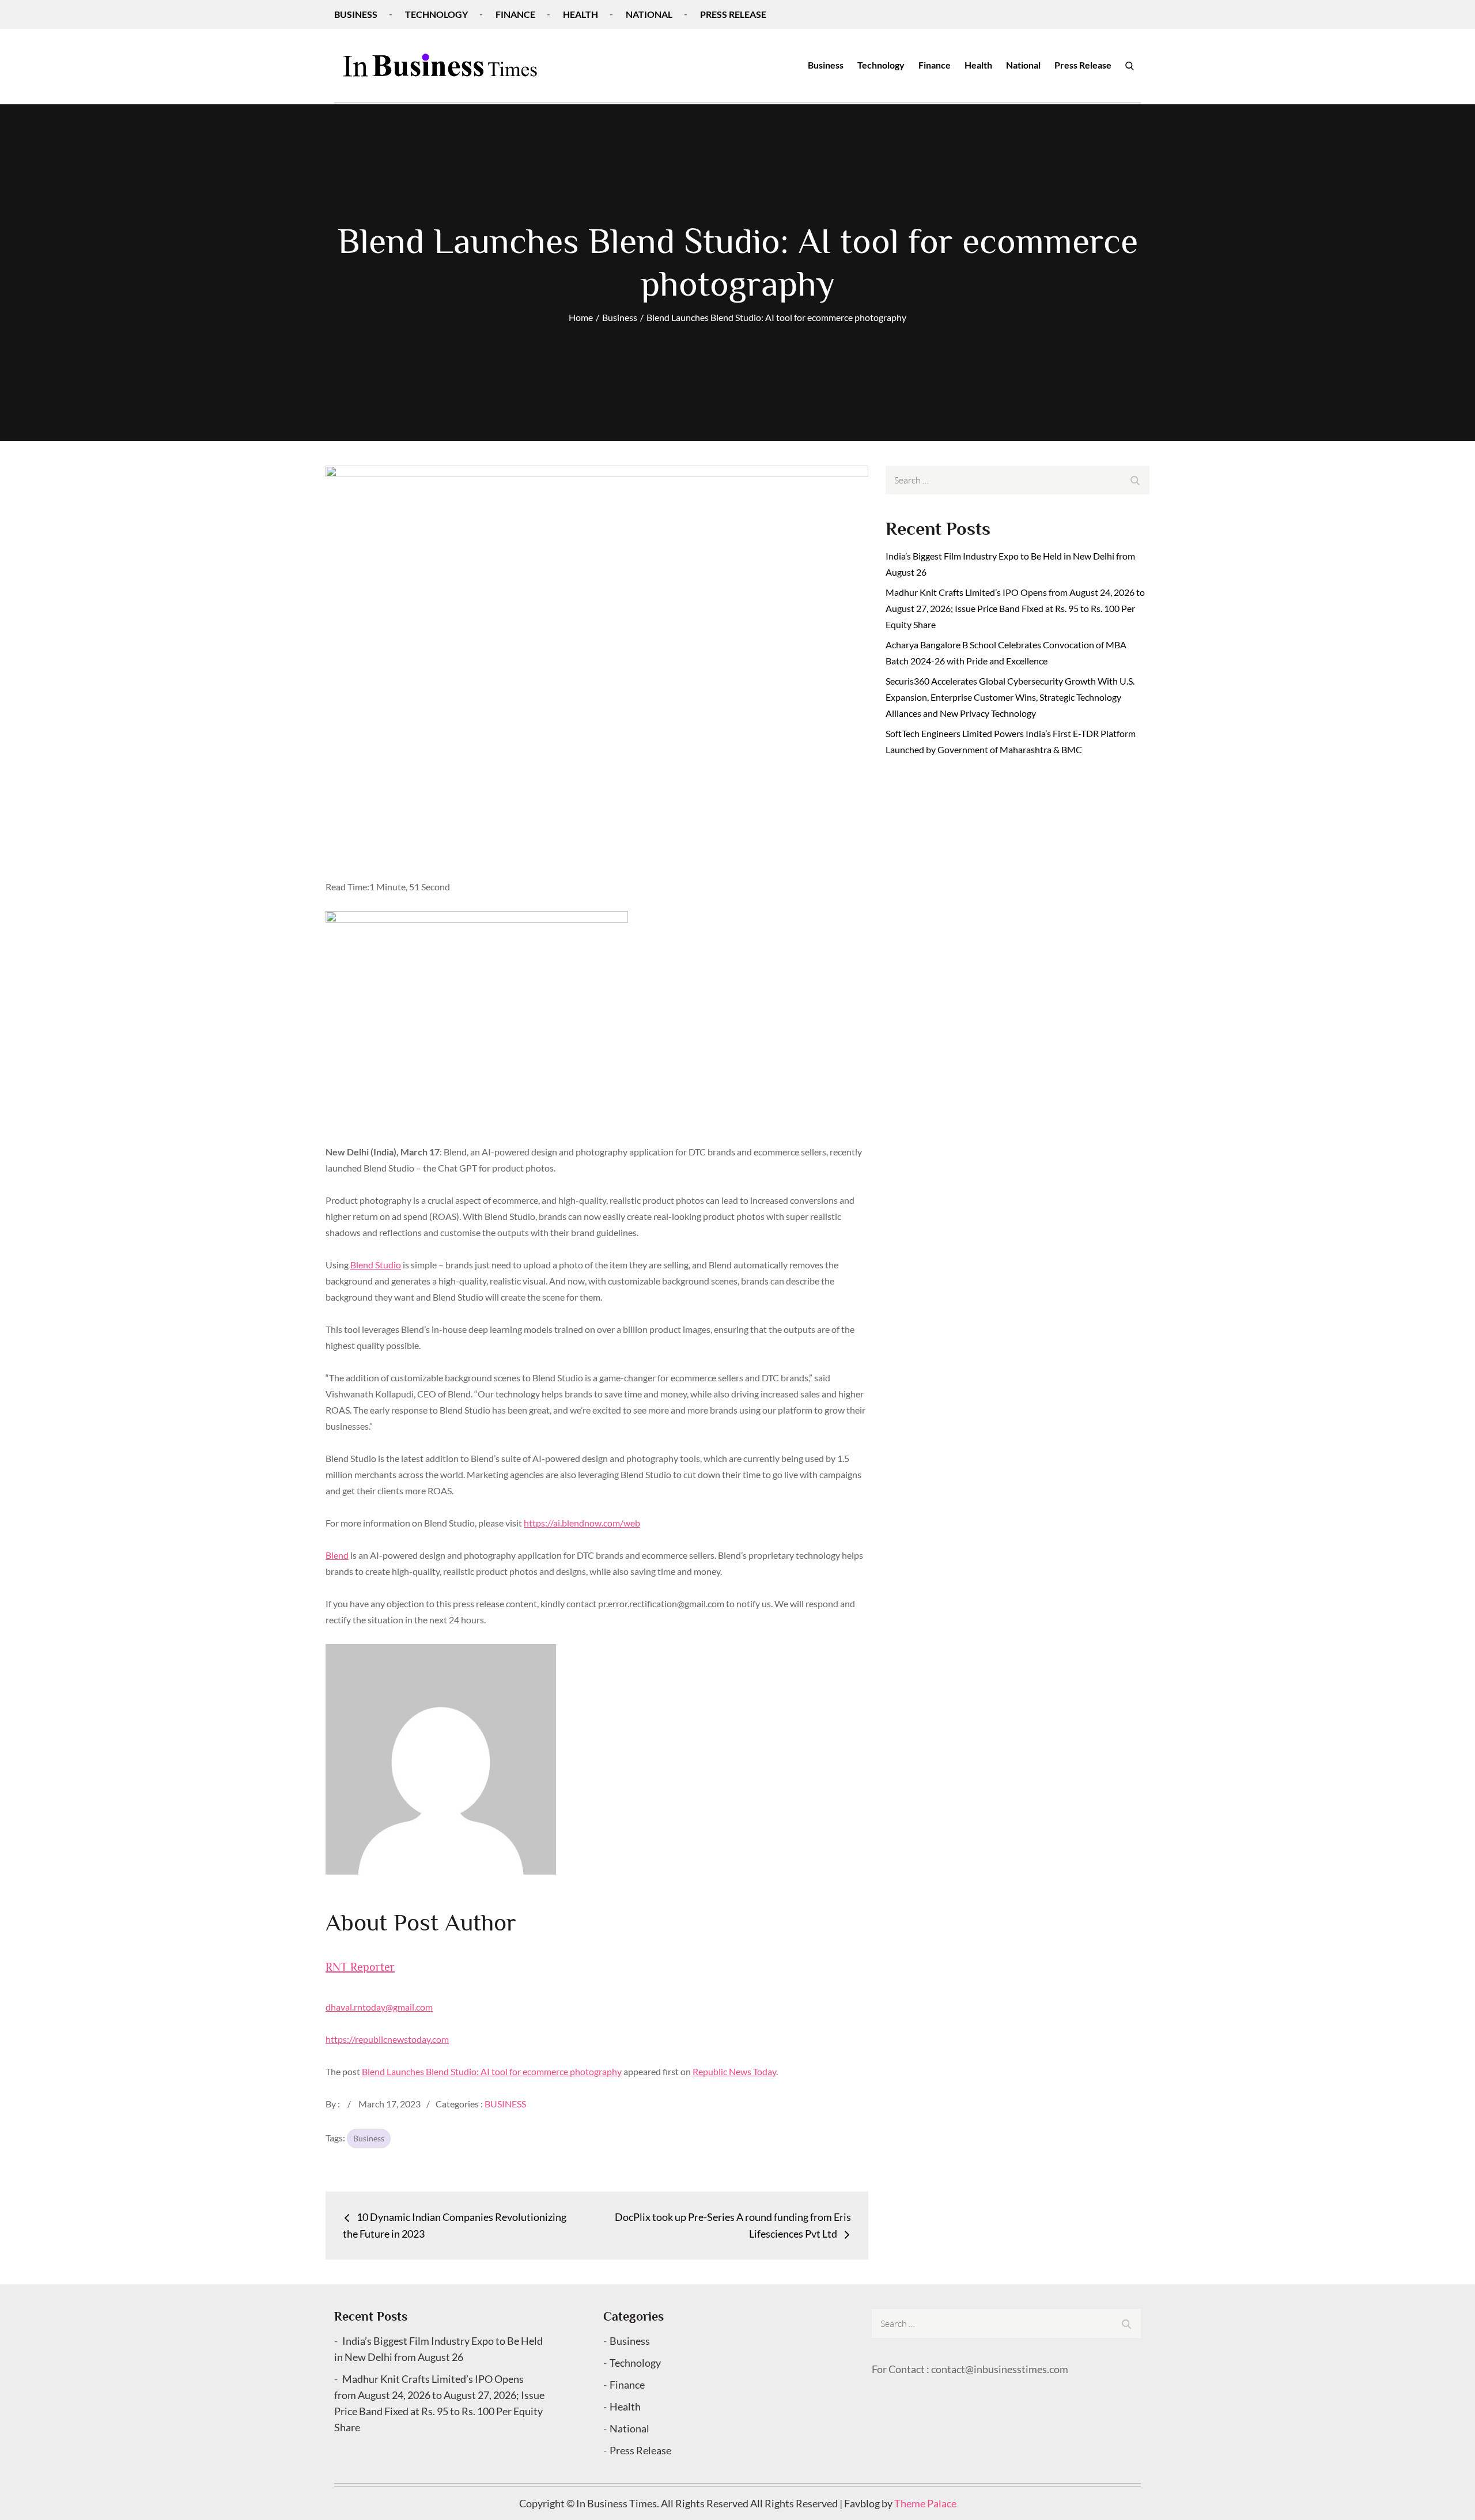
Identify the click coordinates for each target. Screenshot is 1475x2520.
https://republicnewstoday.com (387, 2039)
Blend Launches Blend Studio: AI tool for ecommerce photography (492, 2071)
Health (580, 14)
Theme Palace (925, 2503)
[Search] (1130, 65)
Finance (515, 14)
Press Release (733, 14)
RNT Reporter (360, 1967)
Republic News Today (734, 2071)
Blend (337, 1555)
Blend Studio (376, 1265)
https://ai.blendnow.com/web (582, 1523)
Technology (436, 14)
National (649, 14)
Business (356, 14)
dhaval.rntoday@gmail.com (379, 2007)
